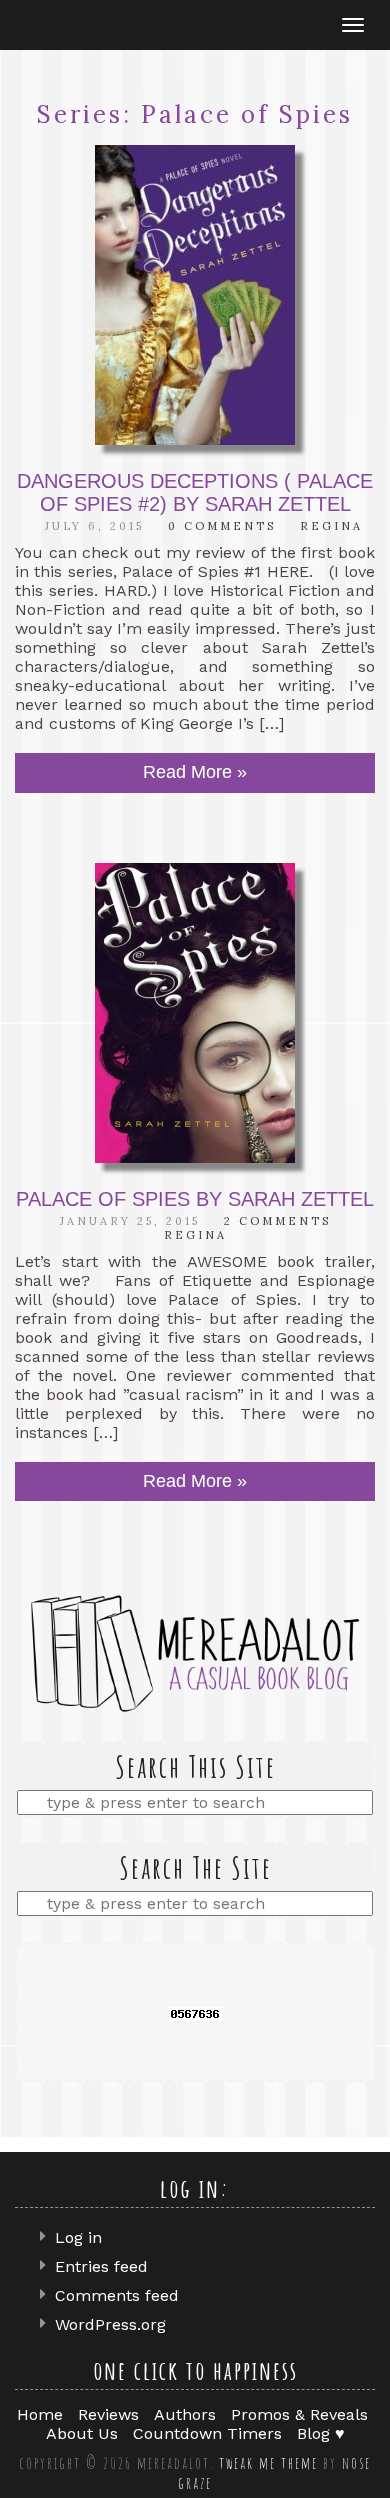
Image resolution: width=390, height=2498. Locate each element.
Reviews (108, 2414)
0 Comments (222, 526)
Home (40, 2414)
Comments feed (117, 2295)
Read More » (195, 772)
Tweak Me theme (268, 2463)
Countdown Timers (207, 2433)
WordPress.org (110, 2324)
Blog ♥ (321, 2433)
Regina (331, 526)
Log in (78, 2237)
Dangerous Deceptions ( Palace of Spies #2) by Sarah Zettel (195, 492)
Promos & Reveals (299, 2414)
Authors (185, 2414)
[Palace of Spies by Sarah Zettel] (195, 1013)
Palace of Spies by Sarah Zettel (195, 1199)
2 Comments (277, 1221)
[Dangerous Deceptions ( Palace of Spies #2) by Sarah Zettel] (195, 295)
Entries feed (101, 2266)
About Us (82, 2433)
